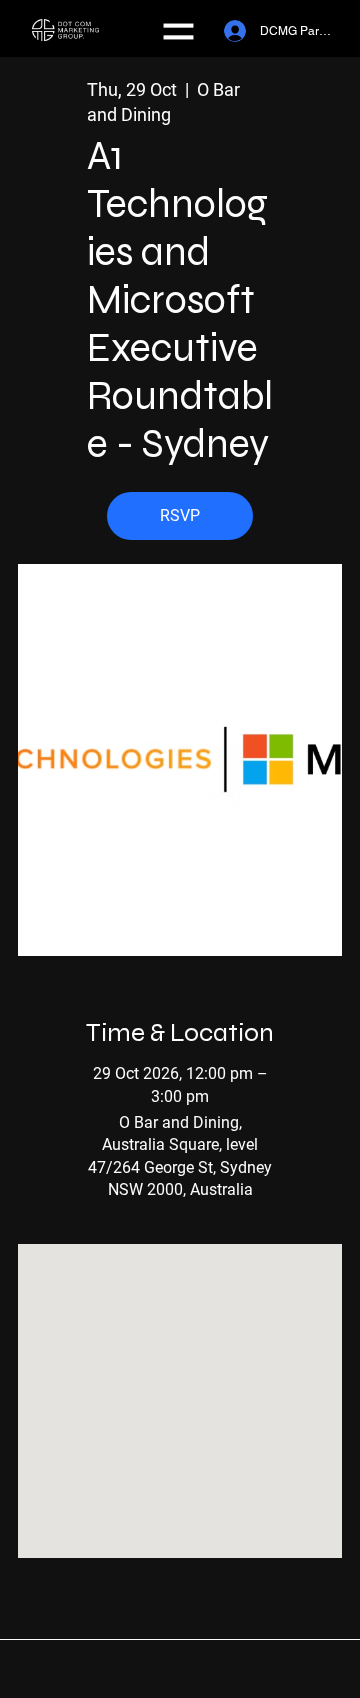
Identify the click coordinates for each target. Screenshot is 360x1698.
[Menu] (180, 31)
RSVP (180, 515)
